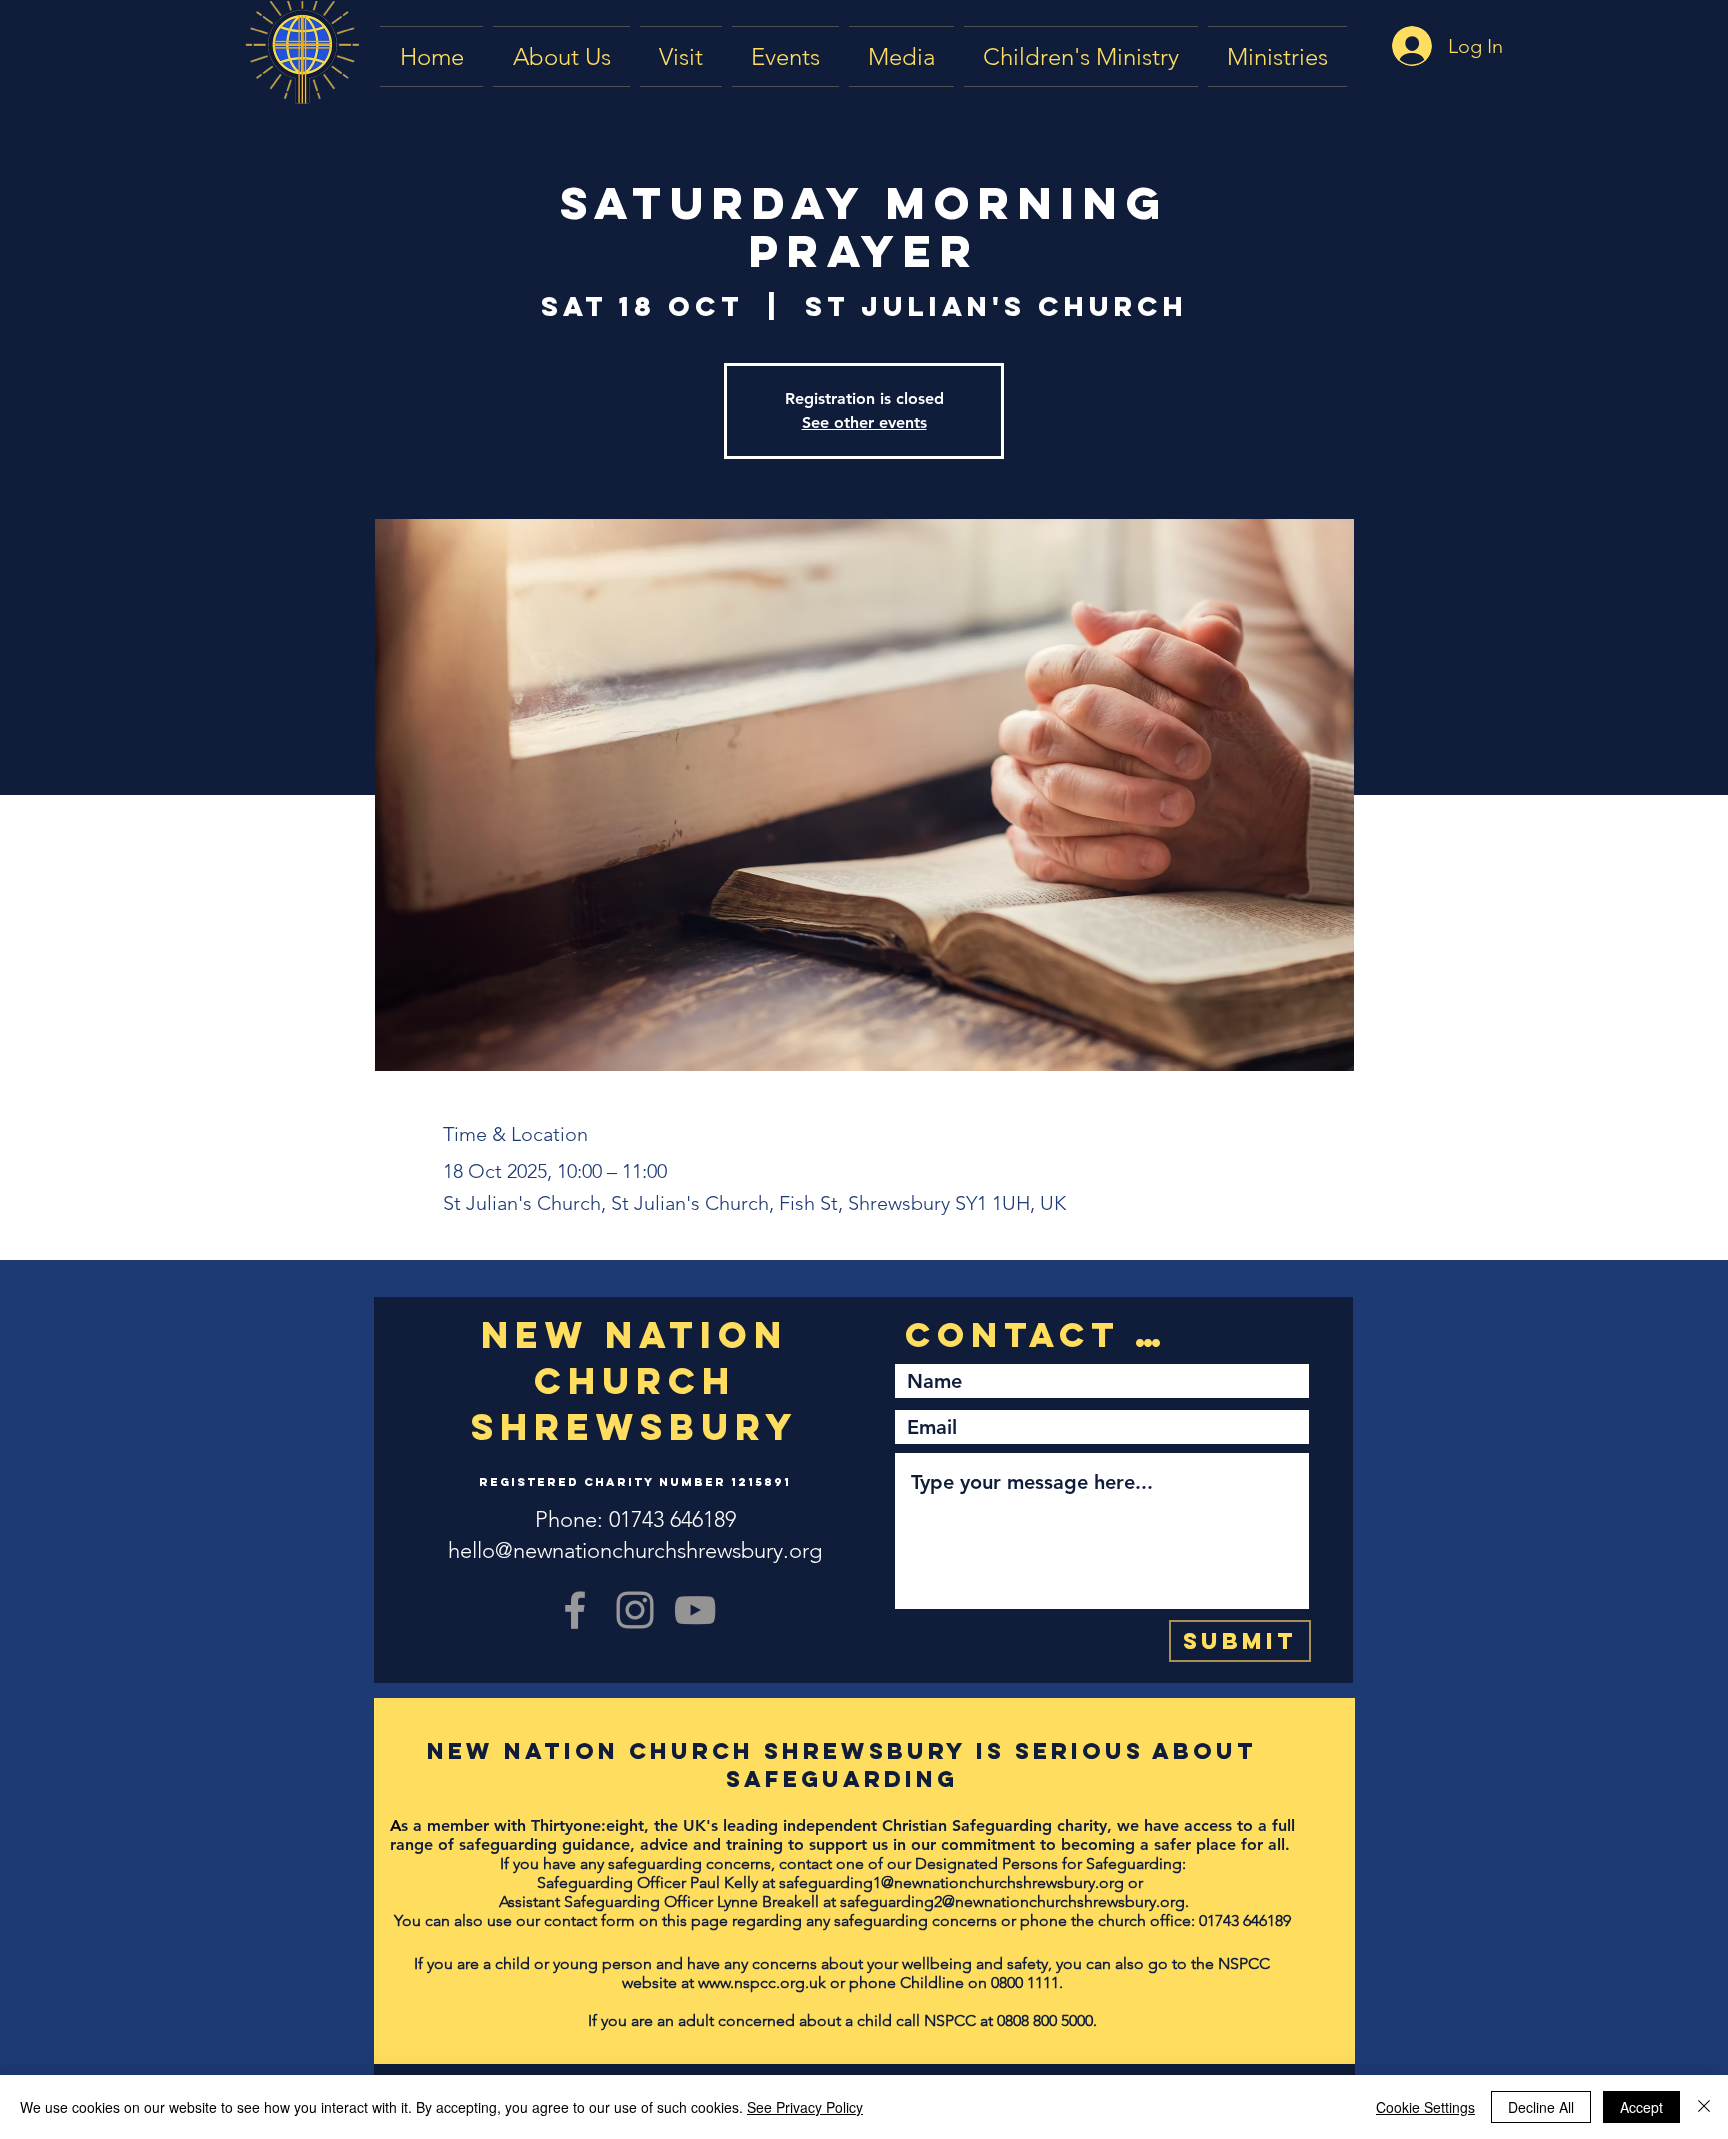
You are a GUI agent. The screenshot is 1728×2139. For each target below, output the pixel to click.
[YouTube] (695, 1610)
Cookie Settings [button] (1425, 2107)
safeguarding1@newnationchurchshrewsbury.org (951, 1882)
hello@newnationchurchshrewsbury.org (635, 1550)
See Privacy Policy (805, 2107)
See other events (864, 422)
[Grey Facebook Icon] (575, 1610)
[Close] (1704, 2107)
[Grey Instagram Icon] (635, 1610)
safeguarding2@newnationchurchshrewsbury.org (1012, 1901)
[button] (901, 56)
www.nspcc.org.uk (762, 1982)
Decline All (1541, 2107)
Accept (1641, 2107)
